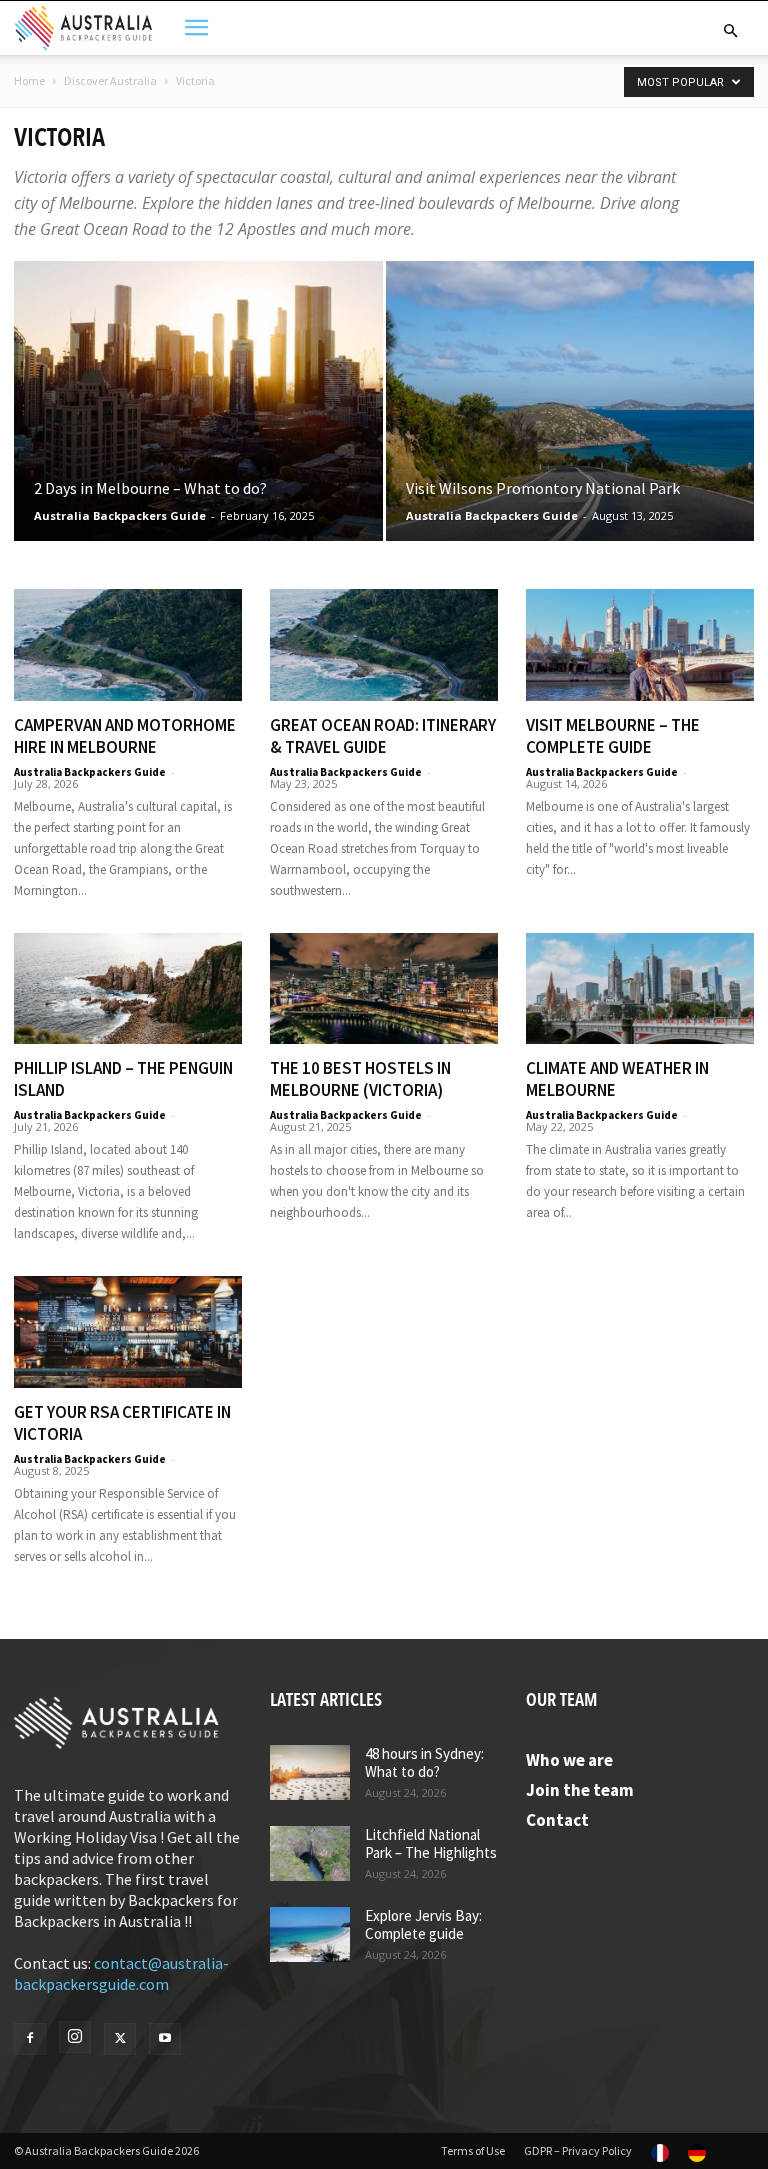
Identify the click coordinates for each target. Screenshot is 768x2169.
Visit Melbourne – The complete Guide (613, 736)
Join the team (580, 1790)
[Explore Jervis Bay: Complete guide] (310, 1934)
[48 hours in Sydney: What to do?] (310, 1772)
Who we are (569, 1760)
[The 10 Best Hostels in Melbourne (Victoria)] (384, 989)
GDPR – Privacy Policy (578, 2150)
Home (29, 80)
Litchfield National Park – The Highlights (431, 1843)
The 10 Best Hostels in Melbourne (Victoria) (360, 1079)
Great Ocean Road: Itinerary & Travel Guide (383, 736)
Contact (557, 1820)
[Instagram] (75, 2037)
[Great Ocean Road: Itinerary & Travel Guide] (384, 645)
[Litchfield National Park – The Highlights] (310, 1853)
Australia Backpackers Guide (120, 515)
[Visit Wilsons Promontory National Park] (570, 420)
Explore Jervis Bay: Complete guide (423, 1924)
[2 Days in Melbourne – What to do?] (198, 420)
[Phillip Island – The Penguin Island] (128, 989)
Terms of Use (473, 2150)
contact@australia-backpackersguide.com (121, 1973)
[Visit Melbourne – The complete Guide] (640, 645)
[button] (730, 30)
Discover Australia (110, 80)
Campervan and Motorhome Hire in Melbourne (125, 736)
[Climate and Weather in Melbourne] (640, 989)
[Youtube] (165, 2039)
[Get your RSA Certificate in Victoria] (128, 1332)
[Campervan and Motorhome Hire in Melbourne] (128, 645)
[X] (120, 2039)
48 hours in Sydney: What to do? (424, 1762)
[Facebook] (30, 2039)
